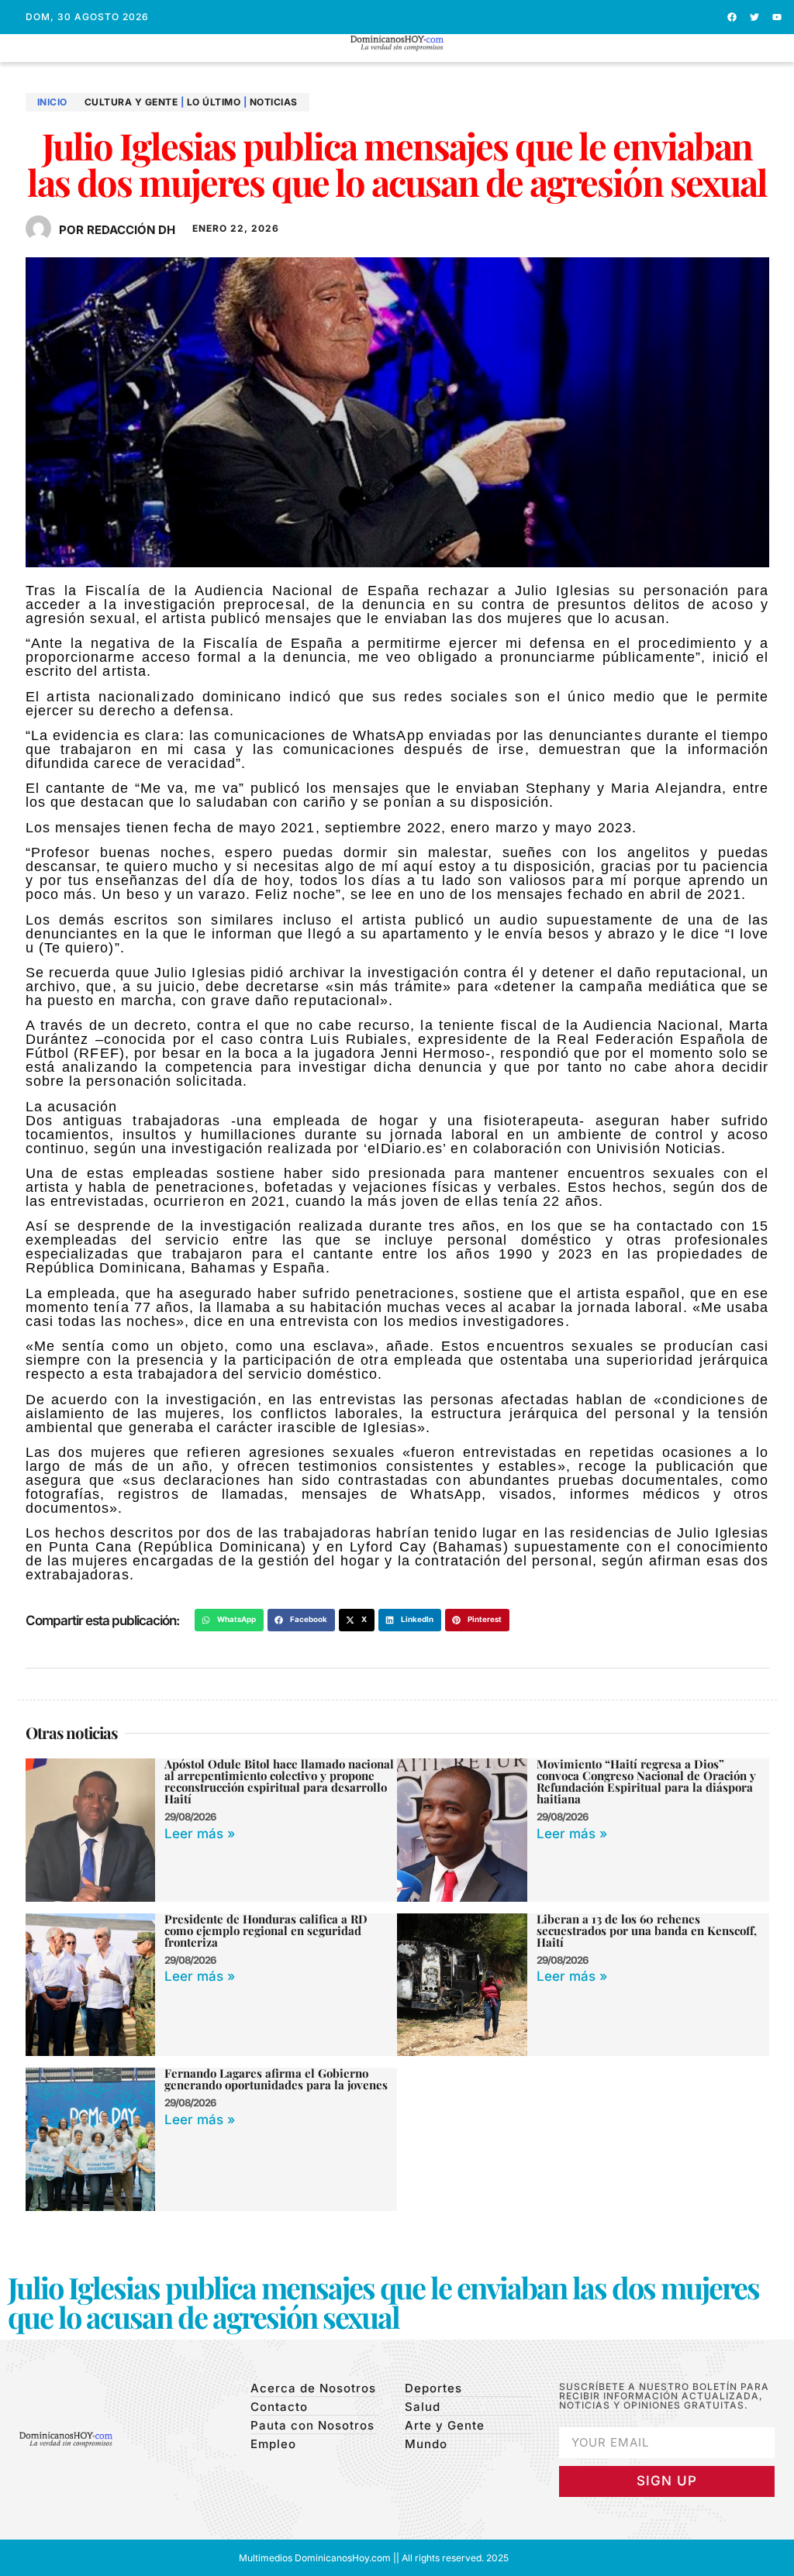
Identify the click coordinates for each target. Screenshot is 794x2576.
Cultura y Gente (131, 102)
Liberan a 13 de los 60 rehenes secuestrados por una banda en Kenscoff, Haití (647, 1930)
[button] (397, 58)
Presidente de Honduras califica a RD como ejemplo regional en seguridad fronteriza (266, 1930)
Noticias (274, 102)
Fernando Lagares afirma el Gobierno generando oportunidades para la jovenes (276, 2079)
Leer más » (200, 1834)
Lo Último (214, 102)
